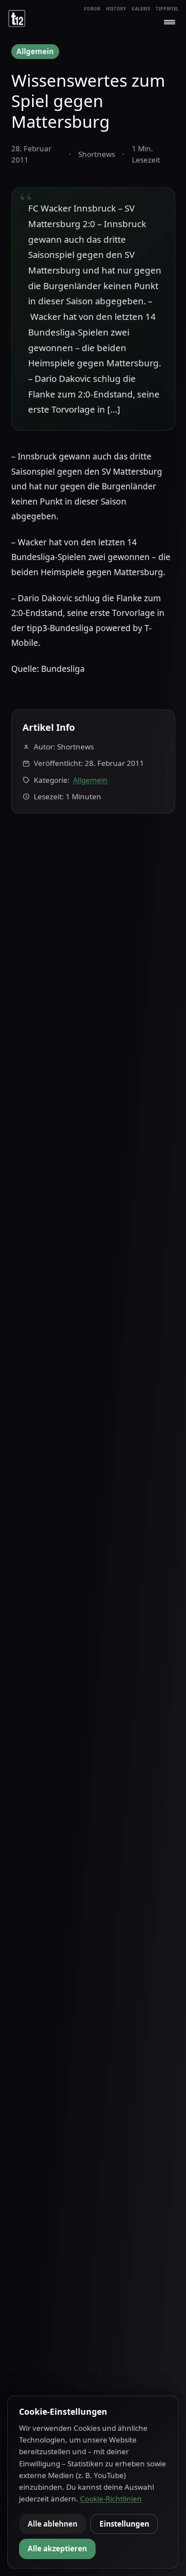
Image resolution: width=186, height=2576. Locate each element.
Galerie (141, 9)
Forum (92, 9)
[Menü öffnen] (170, 22)
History (116, 9)
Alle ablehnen (53, 2524)
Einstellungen (124, 2524)
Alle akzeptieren (57, 2548)
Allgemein (35, 51)
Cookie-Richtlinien (111, 2499)
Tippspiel (167, 9)
